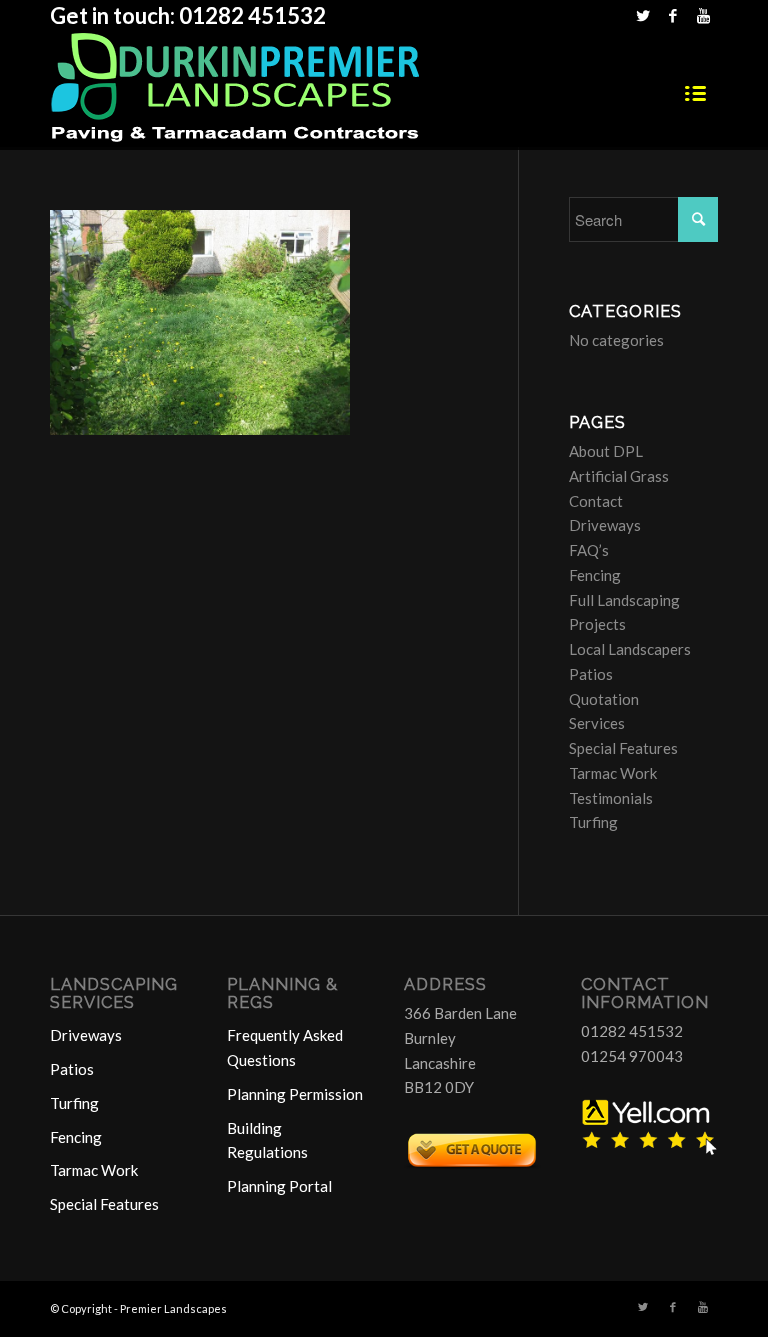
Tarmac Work (613, 773)
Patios (591, 674)
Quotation (604, 699)
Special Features (623, 748)
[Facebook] (672, 15)
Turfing (593, 822)
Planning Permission (295, 1094)
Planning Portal (279, 1186)
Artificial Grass (619, 476)
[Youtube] (703, 15)
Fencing (595, 575)
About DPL (606, 451)
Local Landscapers (630, 649)
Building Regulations (267, 1140)
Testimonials (611, 798)
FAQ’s (589, 550)
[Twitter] (642, 15)
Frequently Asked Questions (285, 1047)
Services (597, 723)
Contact (596, 501)
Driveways (605, 525)
